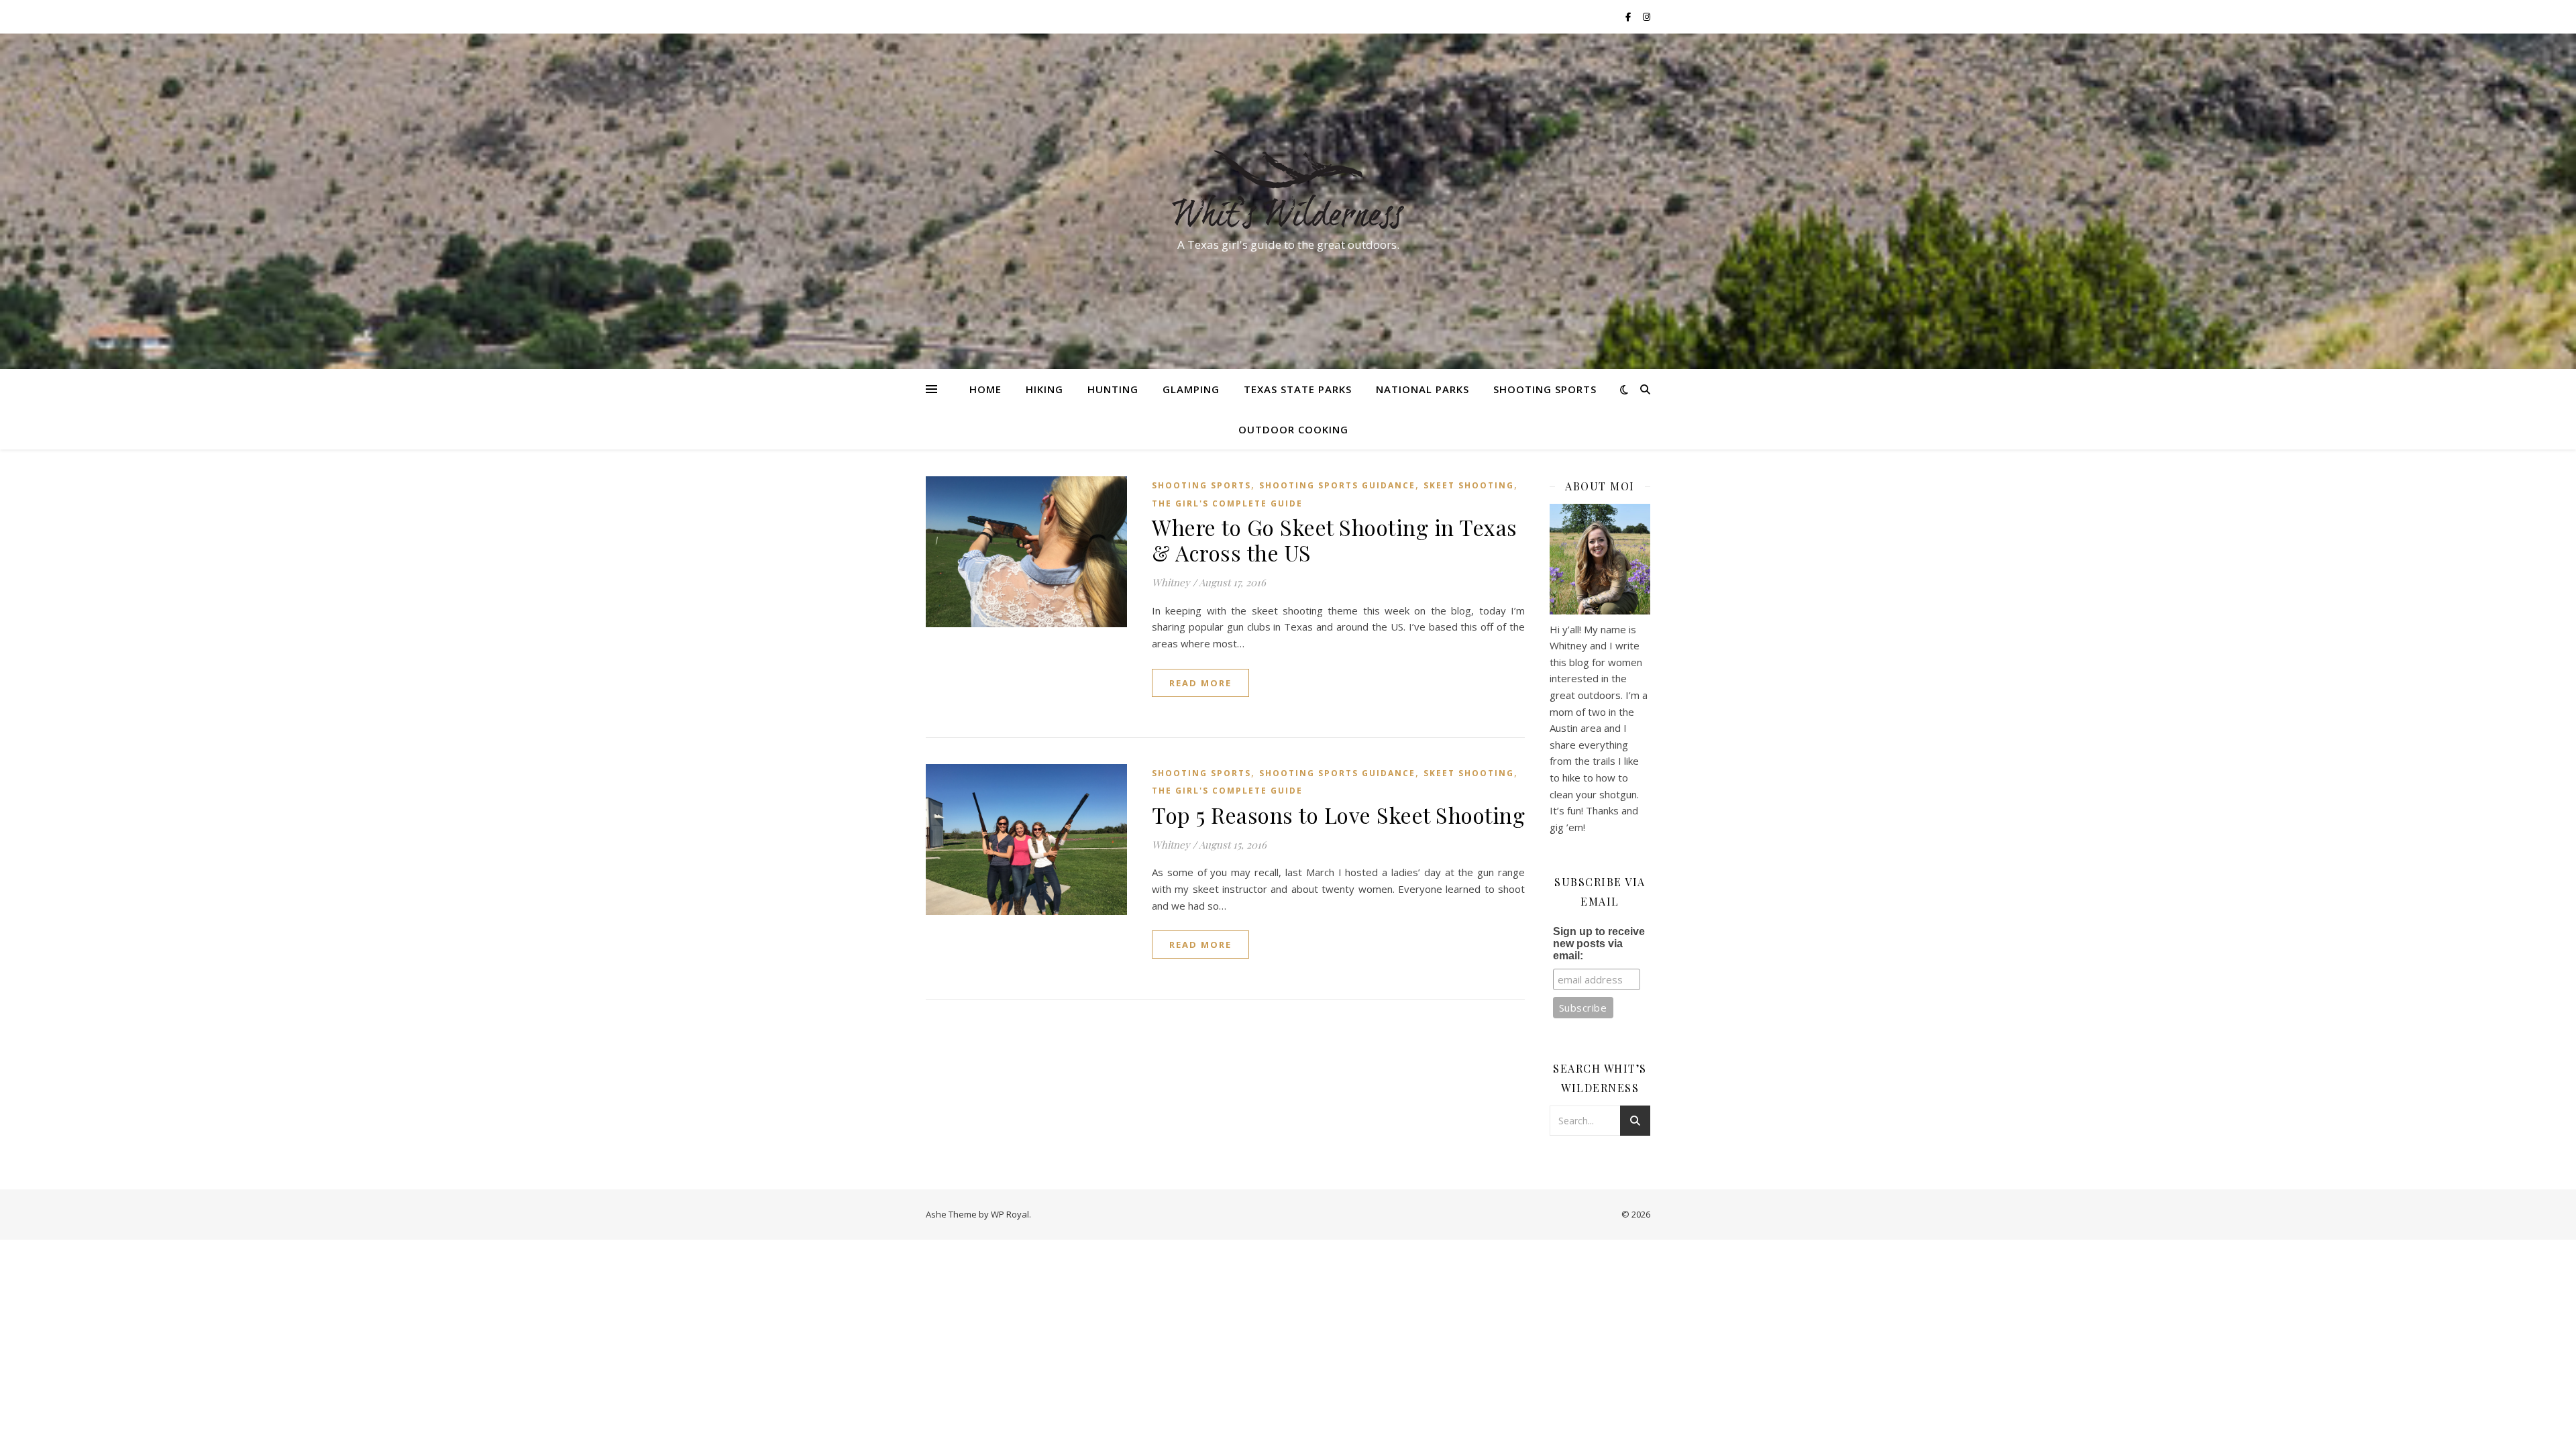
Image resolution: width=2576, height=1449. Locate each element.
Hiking (1044, 389)
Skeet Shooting (1469, 485)
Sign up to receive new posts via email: (1599, 944)
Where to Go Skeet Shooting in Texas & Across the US (1335, 540)
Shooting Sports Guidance (1337, 485)
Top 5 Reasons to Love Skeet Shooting (1338, 815)
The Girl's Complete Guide (1227, 503)
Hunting (1113, 389)
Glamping (1191, 389)
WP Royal (1010, 1214)
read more (1200, 683)
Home (985, 389)
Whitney (1171, 582)
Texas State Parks (1298, 389)
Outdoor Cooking (1293, 429)
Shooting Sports (1545, 389)
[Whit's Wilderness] (1288, 189)
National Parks (1423, 389)
